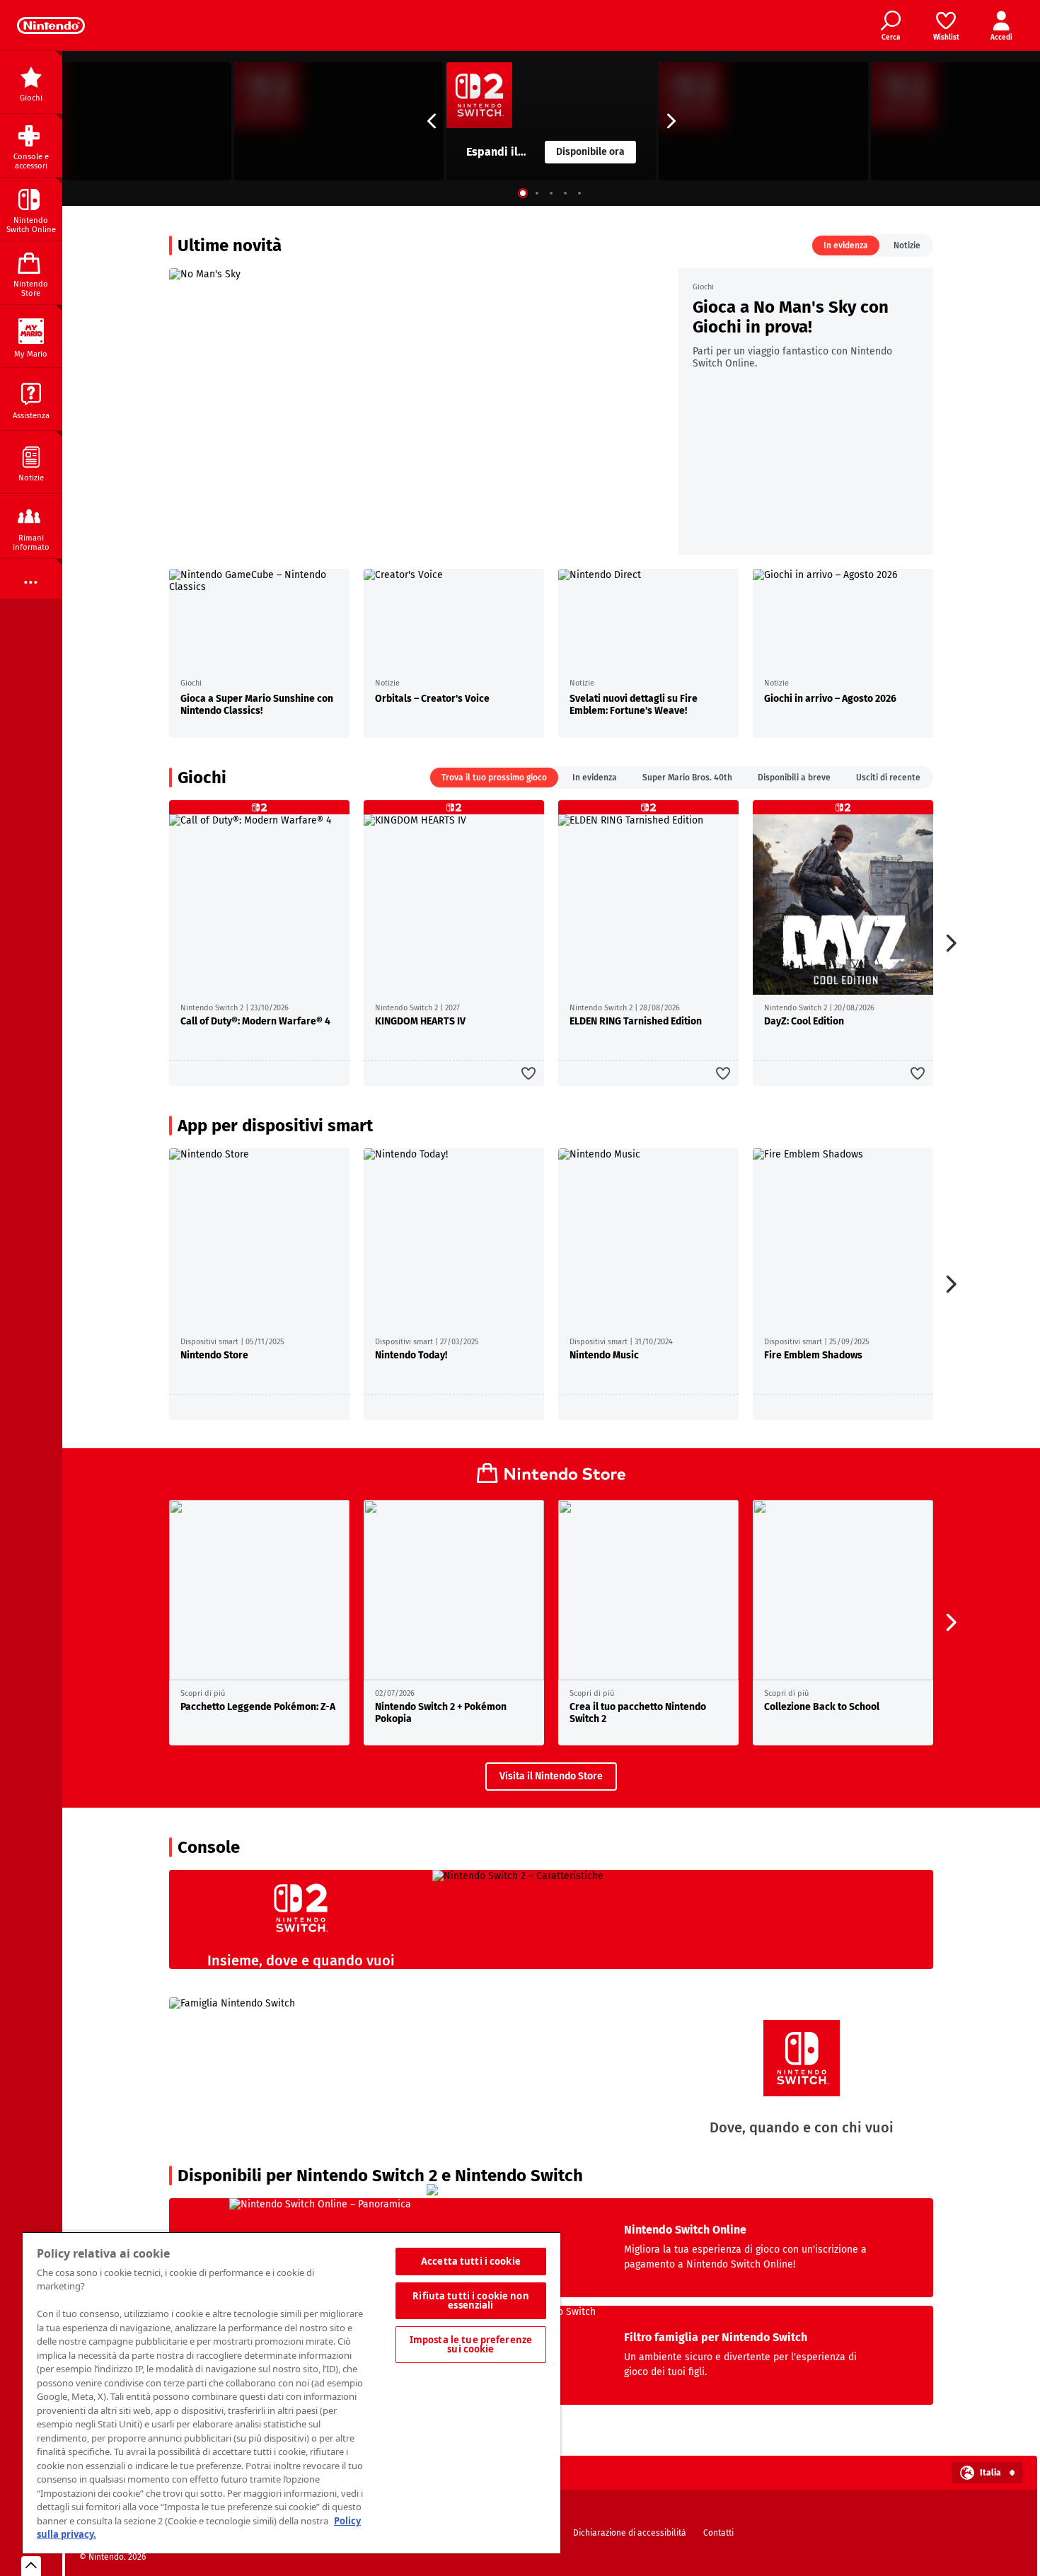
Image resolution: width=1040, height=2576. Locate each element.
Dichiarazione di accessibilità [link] (630, 2533)
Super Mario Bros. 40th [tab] (687, 778)
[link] (51, 25)
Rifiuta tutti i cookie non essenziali (470, 2300)
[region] (291, 2392)
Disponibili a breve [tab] (794, 778)
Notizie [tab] (907, 246)
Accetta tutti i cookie (471, 2261)
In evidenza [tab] (846, 246)
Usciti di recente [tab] (888, 778)
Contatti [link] (718, 2533)
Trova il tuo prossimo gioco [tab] (494, 778)
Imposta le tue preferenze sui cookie (471, 2344)
